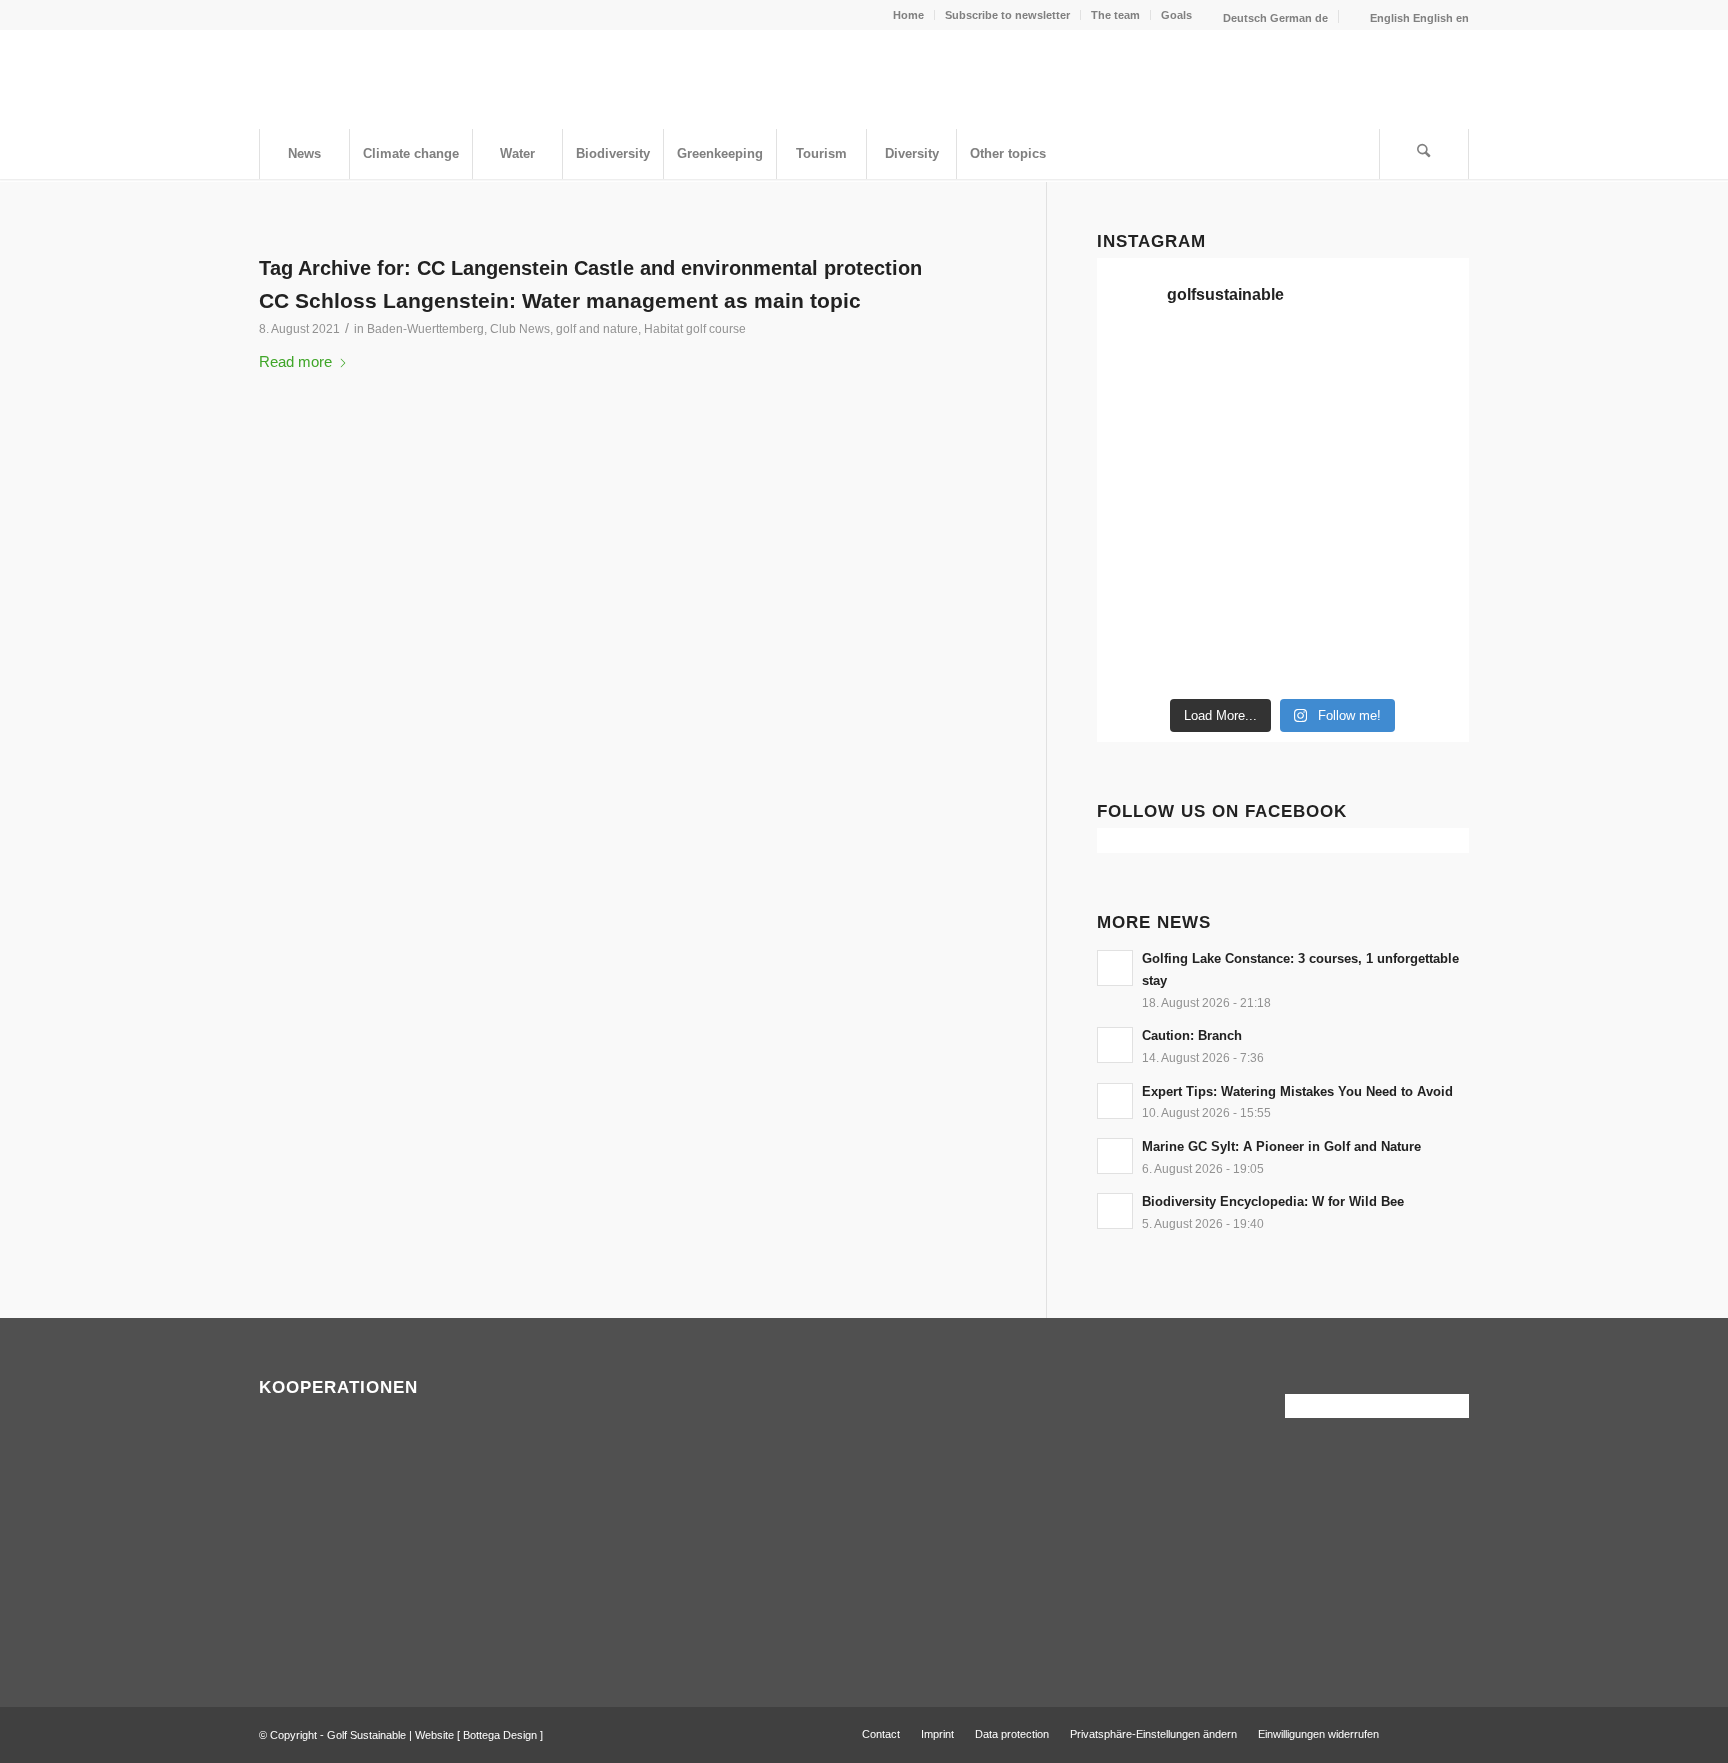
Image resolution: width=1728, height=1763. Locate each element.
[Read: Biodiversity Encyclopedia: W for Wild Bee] (1115, 1211)
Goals (1176, 15)
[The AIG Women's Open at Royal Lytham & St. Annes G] (1140, 426)
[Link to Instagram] (1454, 1733)
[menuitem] (909, 15)
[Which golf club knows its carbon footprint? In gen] (1235, 600)
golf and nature (597, 329)
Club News (520, 329)
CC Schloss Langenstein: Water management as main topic (560, 300)
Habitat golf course (695, 329)
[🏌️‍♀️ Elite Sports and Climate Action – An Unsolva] (1140, 600)
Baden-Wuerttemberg (425, 329)
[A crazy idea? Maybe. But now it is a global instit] (1426, 426)
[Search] (1424, 154)
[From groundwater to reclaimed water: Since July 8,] (1235, 484)
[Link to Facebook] (1424, 1733)
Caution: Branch (1192, 1035)
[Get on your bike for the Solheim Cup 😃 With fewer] (1426, 542)
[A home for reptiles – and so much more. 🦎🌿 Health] (1235, 426)
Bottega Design (500, 1735)
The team (1115, 15)
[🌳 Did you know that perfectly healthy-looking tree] (1235, 368)
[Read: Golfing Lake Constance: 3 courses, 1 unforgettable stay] (1115, 968)
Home (908, 15)
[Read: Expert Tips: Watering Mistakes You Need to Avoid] (1115, 1101)
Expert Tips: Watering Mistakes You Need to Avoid (1297, 1091)
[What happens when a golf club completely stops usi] (1235, 658)
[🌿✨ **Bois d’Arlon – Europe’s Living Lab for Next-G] (1140, 658)
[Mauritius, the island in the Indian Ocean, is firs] (1426, 658)
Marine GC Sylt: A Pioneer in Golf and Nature (1281, 1146)
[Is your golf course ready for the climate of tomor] (1331, 542)
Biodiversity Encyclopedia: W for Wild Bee (1273, 1201)
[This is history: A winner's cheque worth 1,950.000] (1426, 484)
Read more (295, 361)
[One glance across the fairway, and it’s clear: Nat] (1426, 600)
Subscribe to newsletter (1007, 15)
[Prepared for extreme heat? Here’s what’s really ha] (1140, 542)
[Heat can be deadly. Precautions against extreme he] (1331, 368)
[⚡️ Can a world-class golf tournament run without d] (1140, 484)
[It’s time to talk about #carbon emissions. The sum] (1140, 368)
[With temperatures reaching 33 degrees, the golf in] (1331, 426)
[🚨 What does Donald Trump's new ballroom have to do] (1331, 658)
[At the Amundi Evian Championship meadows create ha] (1331, 484)
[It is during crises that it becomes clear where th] (1426, 368)
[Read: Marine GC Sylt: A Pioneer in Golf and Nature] (1115, 1156)
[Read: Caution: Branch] (1115, 1045)
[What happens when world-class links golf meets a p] (1235, 542)
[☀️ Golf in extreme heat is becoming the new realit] (1331, 600)
